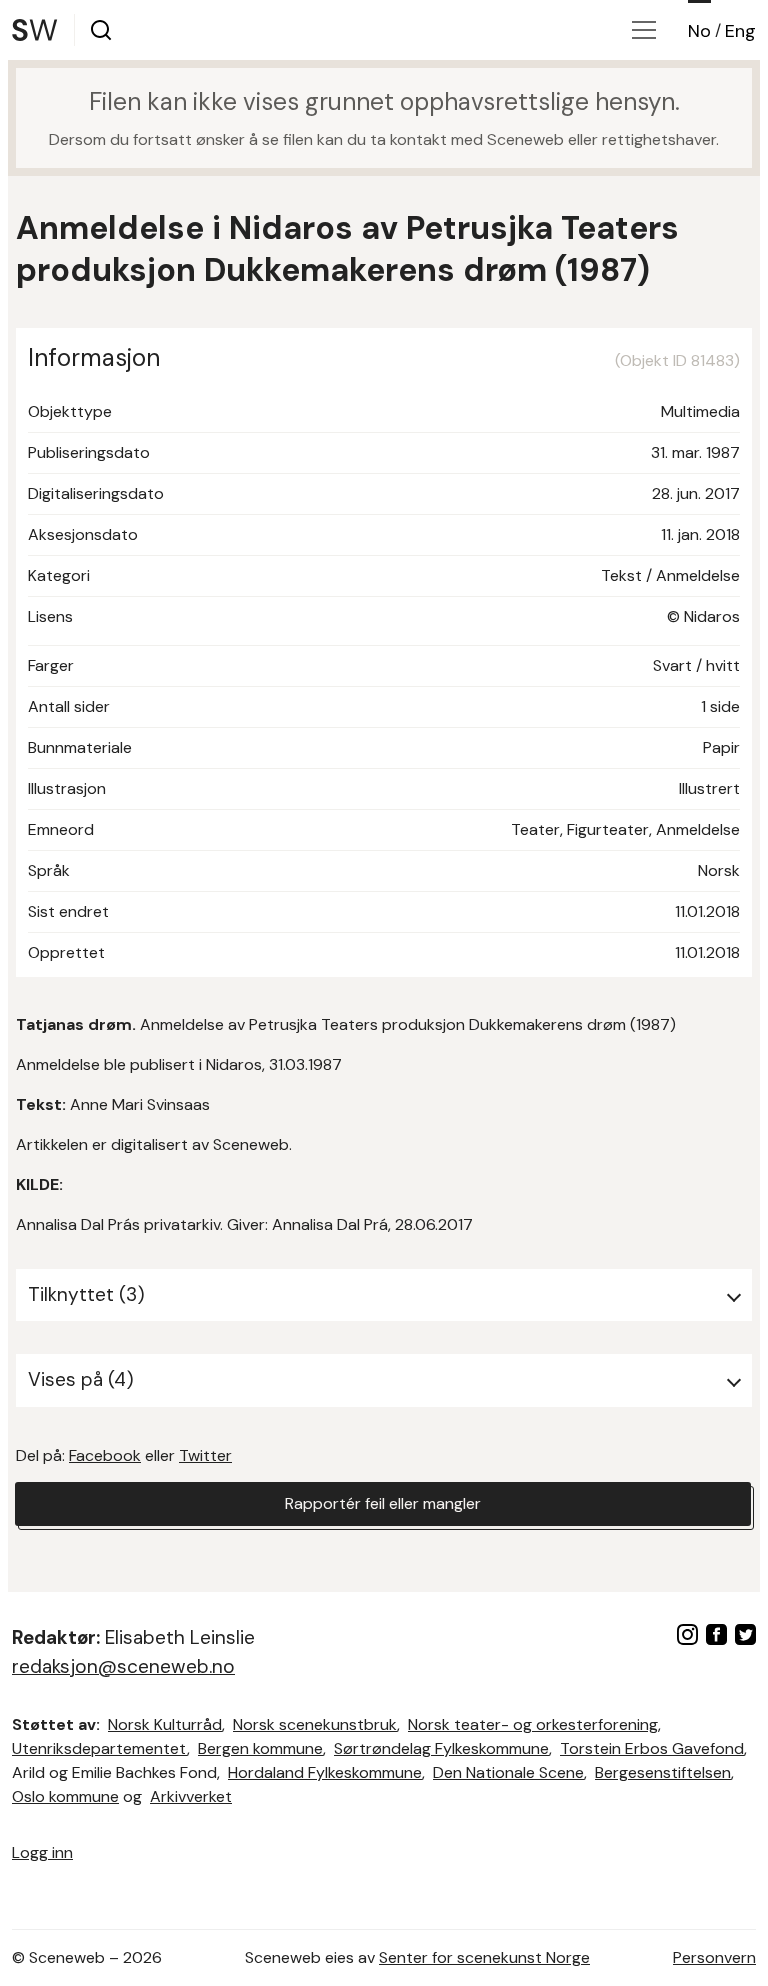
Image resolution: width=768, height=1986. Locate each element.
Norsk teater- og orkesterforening (533, 1724)
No (699, 31)
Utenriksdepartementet (99, 1748)
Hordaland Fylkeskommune (325, 1772)
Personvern (714, 1957)
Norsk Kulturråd (165, 1724)
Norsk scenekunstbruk (315, 1724)
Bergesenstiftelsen (663, 1772)
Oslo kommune (65, 1796)
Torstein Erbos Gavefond (652, 1748)
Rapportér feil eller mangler (383, 1503)
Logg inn (42, 1852)
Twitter (205, 1455)
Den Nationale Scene (508, 1772)
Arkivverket (191, 1796)
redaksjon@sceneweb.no (123, 1666)
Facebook (105, 1455)
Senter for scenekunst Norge (484, 1957)
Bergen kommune (260, 1748)
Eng (740, 31)
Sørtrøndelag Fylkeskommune (441, 1748)
